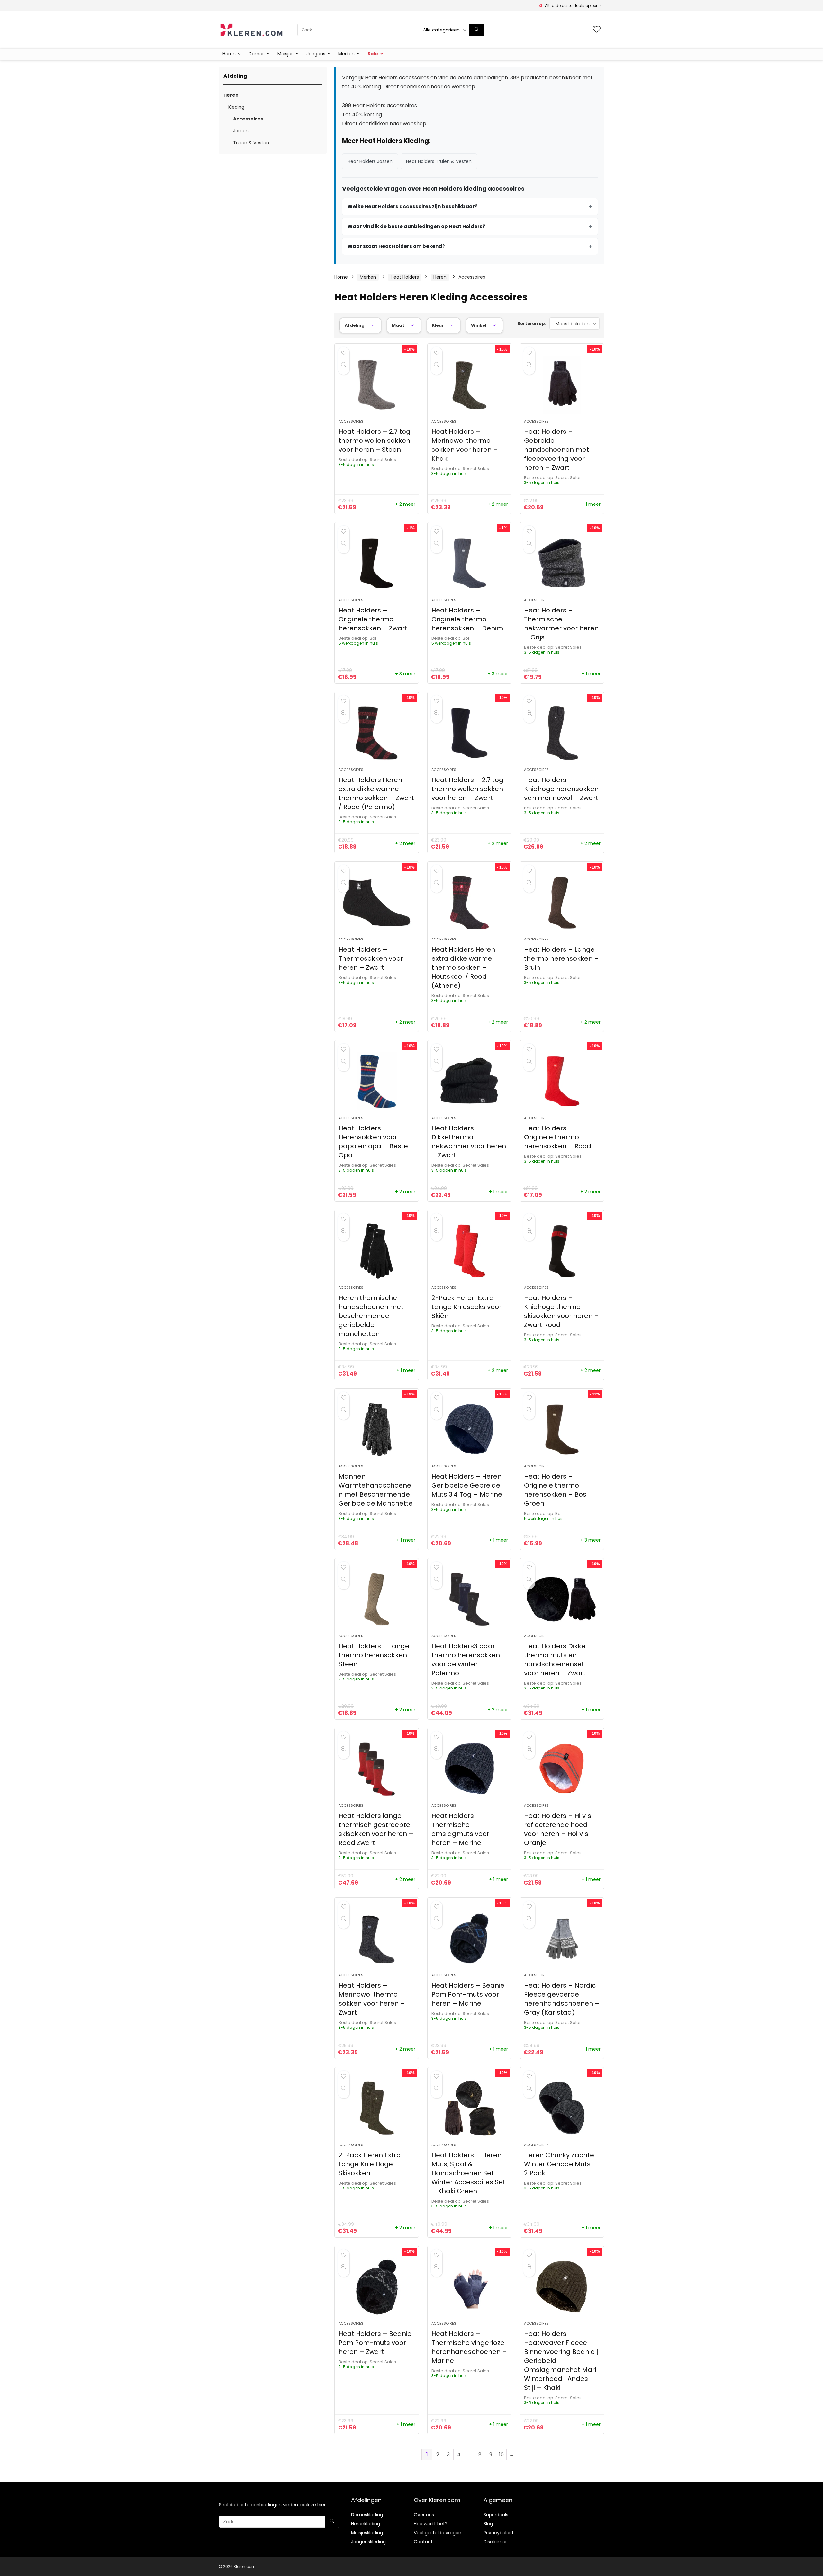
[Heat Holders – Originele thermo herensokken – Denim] (469, 563)
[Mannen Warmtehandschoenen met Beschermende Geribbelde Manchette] (376, 1430)
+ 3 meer (405, 674)
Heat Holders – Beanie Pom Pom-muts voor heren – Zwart (375, 2343)
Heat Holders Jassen (370, 161)
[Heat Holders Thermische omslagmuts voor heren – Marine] (469, 1769)
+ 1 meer (591, 504)
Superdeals (496, 2515)
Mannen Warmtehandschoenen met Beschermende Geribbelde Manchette (376, 1490)
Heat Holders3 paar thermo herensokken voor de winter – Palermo (466, 1660)
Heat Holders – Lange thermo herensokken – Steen (376, 1655)
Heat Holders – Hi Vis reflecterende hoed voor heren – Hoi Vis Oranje (558, 1829)
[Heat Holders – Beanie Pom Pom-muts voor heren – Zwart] (376, 2287)
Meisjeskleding (367, 2533)
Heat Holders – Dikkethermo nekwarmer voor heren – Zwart (469, 1142)
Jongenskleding (368, 2542)
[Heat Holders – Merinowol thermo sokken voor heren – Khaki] (469, 385)
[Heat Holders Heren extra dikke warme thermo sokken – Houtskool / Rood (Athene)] (469, 903)
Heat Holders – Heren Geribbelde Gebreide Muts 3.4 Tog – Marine (467, 1485)
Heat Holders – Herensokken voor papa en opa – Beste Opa (373, 1142)
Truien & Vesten (251, 143)
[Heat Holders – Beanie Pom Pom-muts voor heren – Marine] (469, 1939)
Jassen (241, 131)
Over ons (424, 2515)
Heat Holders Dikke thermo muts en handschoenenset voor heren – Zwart (555, 1660)
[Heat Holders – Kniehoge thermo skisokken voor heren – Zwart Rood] (562, 1251)
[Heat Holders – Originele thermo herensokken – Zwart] (376, 563)
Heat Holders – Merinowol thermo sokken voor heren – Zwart (372, 1999)
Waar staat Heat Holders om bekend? (396, 246)
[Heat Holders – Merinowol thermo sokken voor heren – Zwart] (376, 1939)
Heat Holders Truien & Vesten (439, 161)
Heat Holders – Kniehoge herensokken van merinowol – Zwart (561, 789)
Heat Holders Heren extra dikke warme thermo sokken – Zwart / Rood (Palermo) (376, 793)
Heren (229, 54)
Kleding (236, 107)
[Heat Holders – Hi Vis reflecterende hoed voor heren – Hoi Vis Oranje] (562, 1769)
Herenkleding (366, 2524)
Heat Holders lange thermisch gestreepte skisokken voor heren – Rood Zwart (376, 1829)
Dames (257, 54)
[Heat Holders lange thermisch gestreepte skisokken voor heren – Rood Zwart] (376, 1769)
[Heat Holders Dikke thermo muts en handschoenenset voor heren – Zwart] (562, 1599)
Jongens (316, 54)
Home (341, 277)
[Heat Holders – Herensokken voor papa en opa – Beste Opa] (376, 1081)
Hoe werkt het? (431, 2524)
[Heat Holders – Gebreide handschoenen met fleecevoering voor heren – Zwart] (562, 385)
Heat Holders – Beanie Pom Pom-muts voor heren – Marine (468, 1994)
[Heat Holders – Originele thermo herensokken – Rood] (562, 1081)
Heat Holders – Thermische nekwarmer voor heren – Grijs (561, 624)
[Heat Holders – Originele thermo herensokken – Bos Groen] (562, 1430)
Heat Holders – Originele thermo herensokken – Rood (558, 1137)
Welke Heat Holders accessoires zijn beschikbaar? (413, 206)
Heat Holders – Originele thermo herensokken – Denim (467, 619)
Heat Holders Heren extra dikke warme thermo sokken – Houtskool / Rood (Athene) (463, 967)
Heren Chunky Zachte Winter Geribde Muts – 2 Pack (561, 2164)
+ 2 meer (405, 504)
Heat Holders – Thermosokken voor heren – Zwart (371, 958)
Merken (346, 54)
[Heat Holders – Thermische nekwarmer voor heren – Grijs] (562, 563)
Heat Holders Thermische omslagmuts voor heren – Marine (460, 1829)
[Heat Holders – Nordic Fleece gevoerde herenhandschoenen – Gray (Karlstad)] (562, 1939)
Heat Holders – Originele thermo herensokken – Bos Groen (555, 1490)
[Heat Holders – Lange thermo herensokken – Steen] (376, 1599)
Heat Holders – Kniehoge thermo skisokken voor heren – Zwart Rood (561, 1311)
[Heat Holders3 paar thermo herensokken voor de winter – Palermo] (469, 1599)
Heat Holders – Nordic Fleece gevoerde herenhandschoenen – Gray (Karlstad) (562, 1999)
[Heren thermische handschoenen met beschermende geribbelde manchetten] (376, 1251)
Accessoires (248, 119)
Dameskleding (367, 2515)
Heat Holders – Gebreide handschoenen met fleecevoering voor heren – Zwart (556, 450)
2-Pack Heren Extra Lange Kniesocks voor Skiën (466, 1307)
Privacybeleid (498, 2533)
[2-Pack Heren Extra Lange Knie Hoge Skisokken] (376, 2108)
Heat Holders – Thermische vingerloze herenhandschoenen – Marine (469, 2347)
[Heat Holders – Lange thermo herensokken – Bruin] (562, 903)
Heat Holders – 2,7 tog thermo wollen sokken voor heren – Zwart (467, 789)
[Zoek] (477, 30)
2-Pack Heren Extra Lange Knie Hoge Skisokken (370, 2164)
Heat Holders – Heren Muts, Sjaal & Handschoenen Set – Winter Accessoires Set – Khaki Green (468, 2173)
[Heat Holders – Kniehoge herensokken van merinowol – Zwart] (562, 733)
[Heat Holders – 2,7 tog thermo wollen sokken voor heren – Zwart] (469, 733)
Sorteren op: (532, 323)
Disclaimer (495, 2542)
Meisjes (285, 54)
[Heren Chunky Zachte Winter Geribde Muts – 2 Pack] (562, 2108)
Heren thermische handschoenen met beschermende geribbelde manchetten (371, 1316)
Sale (373, 54)
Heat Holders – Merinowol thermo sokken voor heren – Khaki (465, 445)
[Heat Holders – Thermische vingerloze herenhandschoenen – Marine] (469, 2287)
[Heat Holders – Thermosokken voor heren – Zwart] (376, 903)
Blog (488, 2524)
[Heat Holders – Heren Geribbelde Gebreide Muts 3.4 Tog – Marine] (469, 1430)
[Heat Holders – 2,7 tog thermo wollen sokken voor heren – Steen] (376, 385)
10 (501, 2454)
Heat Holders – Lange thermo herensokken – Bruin (561, 958)
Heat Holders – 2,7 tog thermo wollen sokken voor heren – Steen (375, 441)
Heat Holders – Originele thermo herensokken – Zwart (373, 619)
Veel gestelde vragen (438, 2533)
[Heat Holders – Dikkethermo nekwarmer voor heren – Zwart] (469, 1081)
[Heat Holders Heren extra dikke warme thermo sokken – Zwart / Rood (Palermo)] (376, 733)
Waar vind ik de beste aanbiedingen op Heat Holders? (416, 226)
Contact (423, 2542)
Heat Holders (405, 277)
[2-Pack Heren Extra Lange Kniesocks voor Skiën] (469, 1251)
